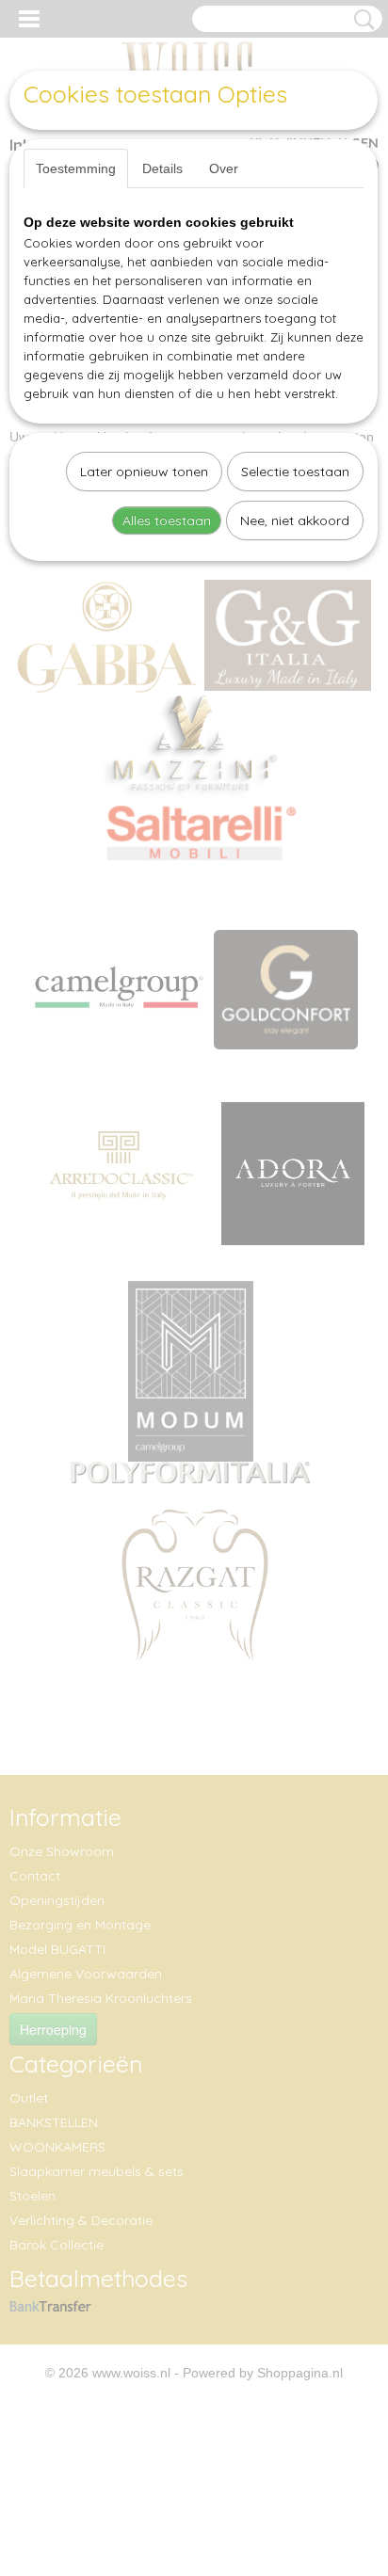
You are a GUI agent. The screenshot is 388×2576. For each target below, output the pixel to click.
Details (162, 168)
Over (224, 168)
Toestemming (76, 168)
